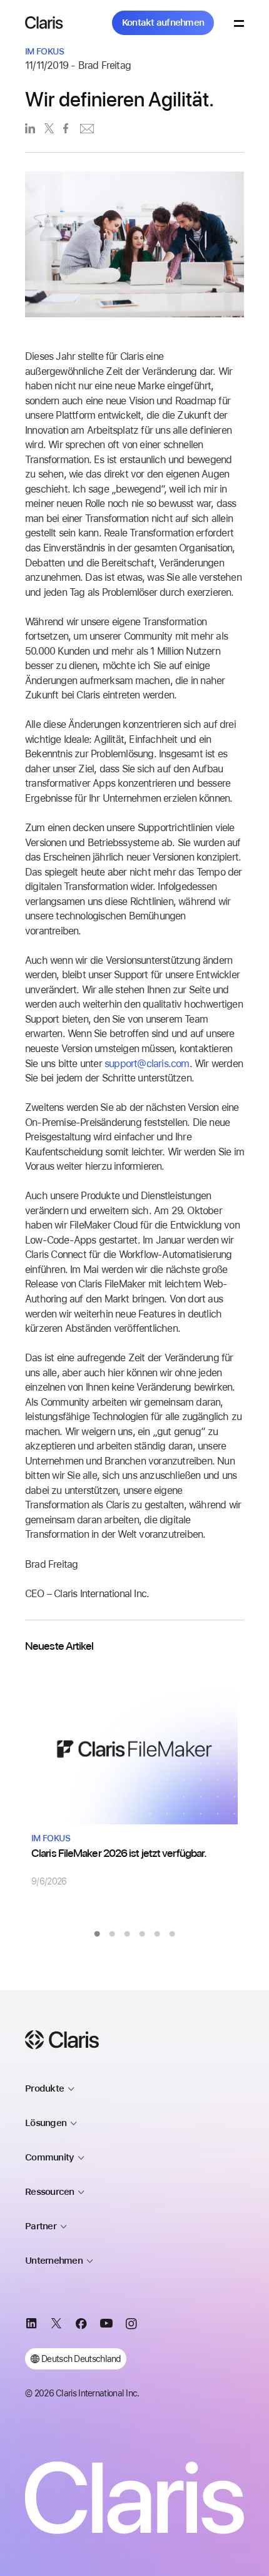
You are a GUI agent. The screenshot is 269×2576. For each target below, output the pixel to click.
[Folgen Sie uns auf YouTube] (106, 2326)
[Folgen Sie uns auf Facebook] (81, 2326)
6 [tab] (172, 1934)
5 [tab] (157, 1934)
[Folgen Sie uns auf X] (56, 2326)
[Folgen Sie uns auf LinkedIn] (31, 2326)
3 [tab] (127, 1934)
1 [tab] (97, 1934)
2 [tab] (112, 1934)
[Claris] (44, 23)
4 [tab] (142, 1934)
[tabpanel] (134, 1778)
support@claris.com (147, 1064)
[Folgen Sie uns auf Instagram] (131, 2326)
